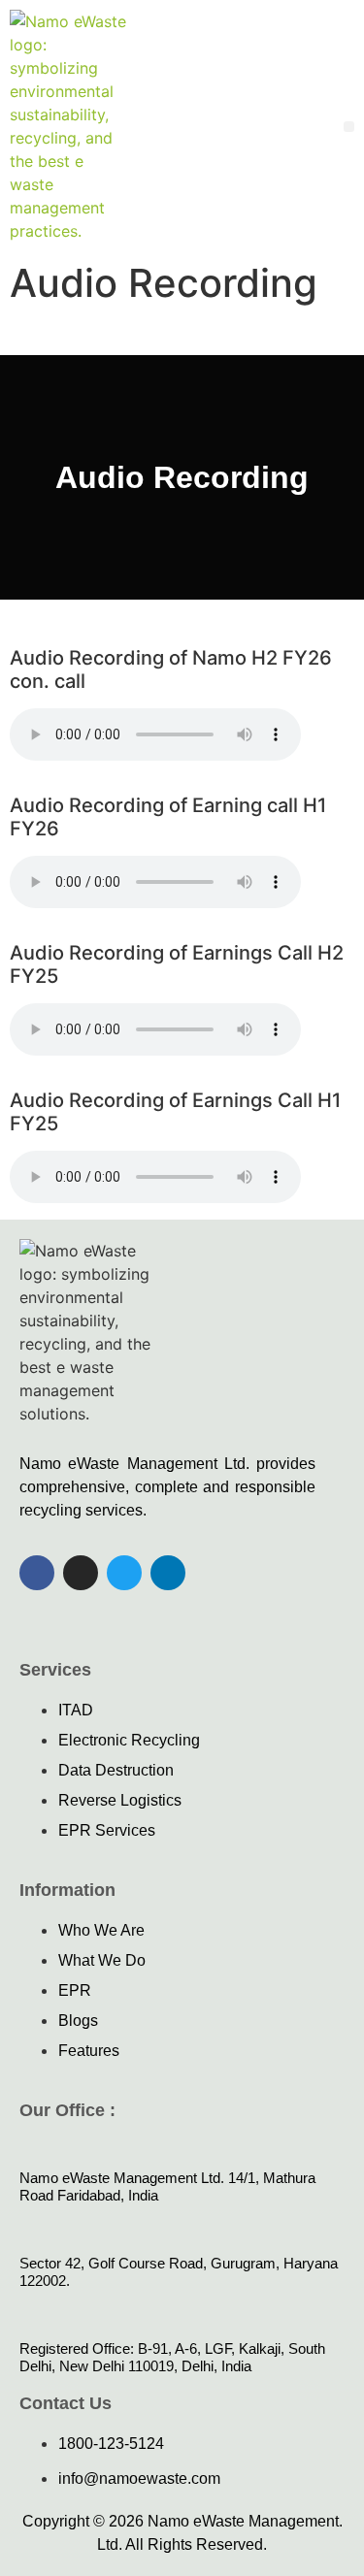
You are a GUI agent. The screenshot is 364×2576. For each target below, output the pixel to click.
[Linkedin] (168, 1573)
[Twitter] (124, 1573)
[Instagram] (81, 1573)
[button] (349, 127)
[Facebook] (37, 1573)
